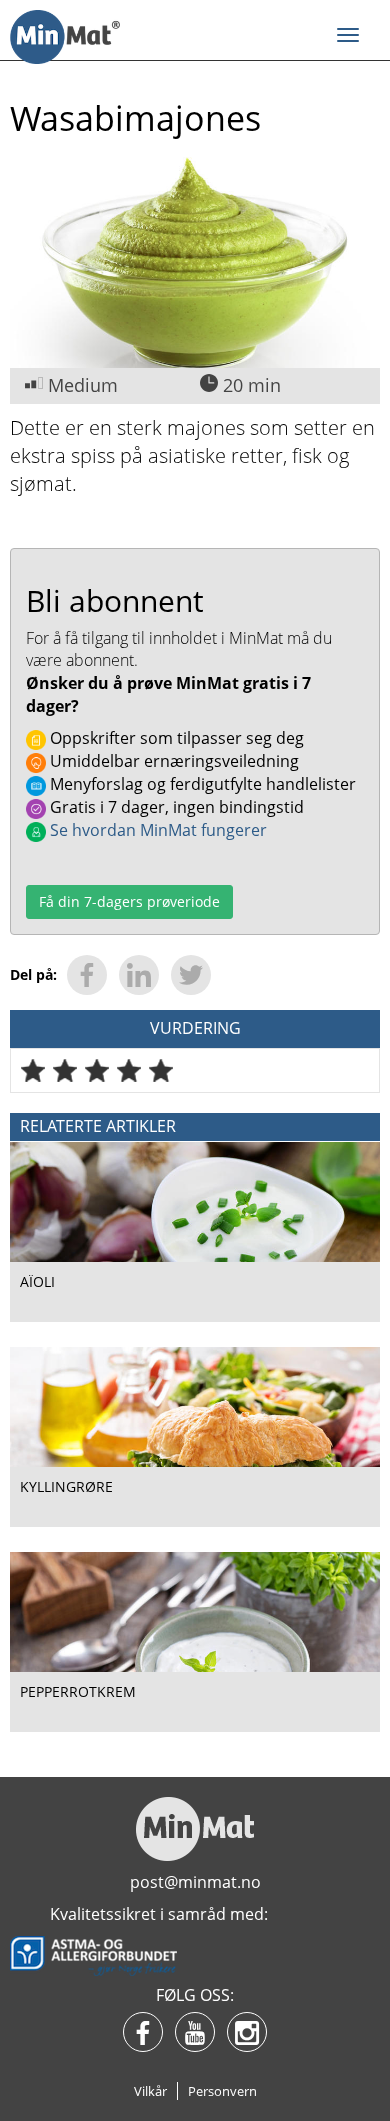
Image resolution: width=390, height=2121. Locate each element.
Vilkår (150, 2091)
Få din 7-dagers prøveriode (129, 901)
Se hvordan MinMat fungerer (156, 830)
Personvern (222, 2091)
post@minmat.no (195, 1882)
